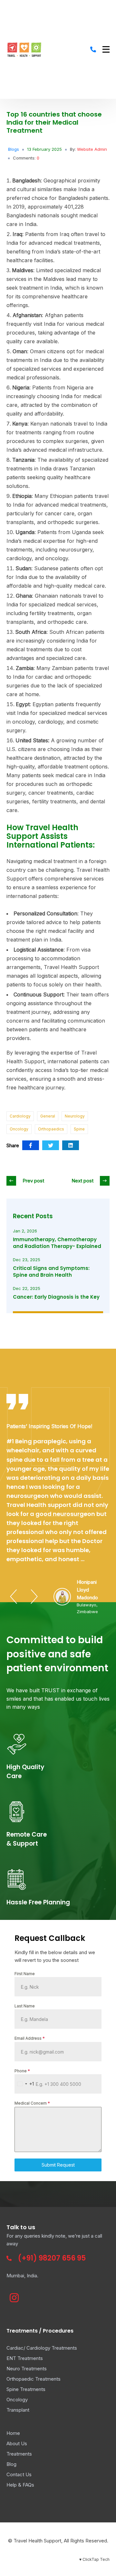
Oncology (19, 1129)
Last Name (25, 2006)
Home (13, 2433)
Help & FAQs (20, 2485)
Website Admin (92, 149)
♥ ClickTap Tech (94, 2559)
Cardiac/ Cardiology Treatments (42, 2348)
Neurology (75, 1116)
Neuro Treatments (27, 2369)
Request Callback (50, 1938)
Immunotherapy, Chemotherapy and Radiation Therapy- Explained (57, 1243)
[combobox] (24, 2084)
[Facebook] (31, 1145)
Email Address (30, 2038)
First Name (25, 1974)
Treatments (19, 2454)
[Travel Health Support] (24, 49)
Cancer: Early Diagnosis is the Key (56, 1297)
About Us (17, 2443)
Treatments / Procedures (40, 2331)
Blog (11, 2464)
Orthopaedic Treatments (34, 2379)
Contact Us (19, 2474)
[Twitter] (51, 1145)
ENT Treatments (25, 2358)
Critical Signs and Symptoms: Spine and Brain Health (51, 1272)
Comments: (26, 158)
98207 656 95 (62, 2258)
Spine (79, 1129)
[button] (14, 1597)
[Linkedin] (71, 1145)
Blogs (14, 149)
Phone (22, 2071)
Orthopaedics (51, 1129)
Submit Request (58, 2165)
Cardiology (20, 1116)
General (48, 1116)
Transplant (18, 2410)
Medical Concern (32, 2103)
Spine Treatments (26, 2389)
